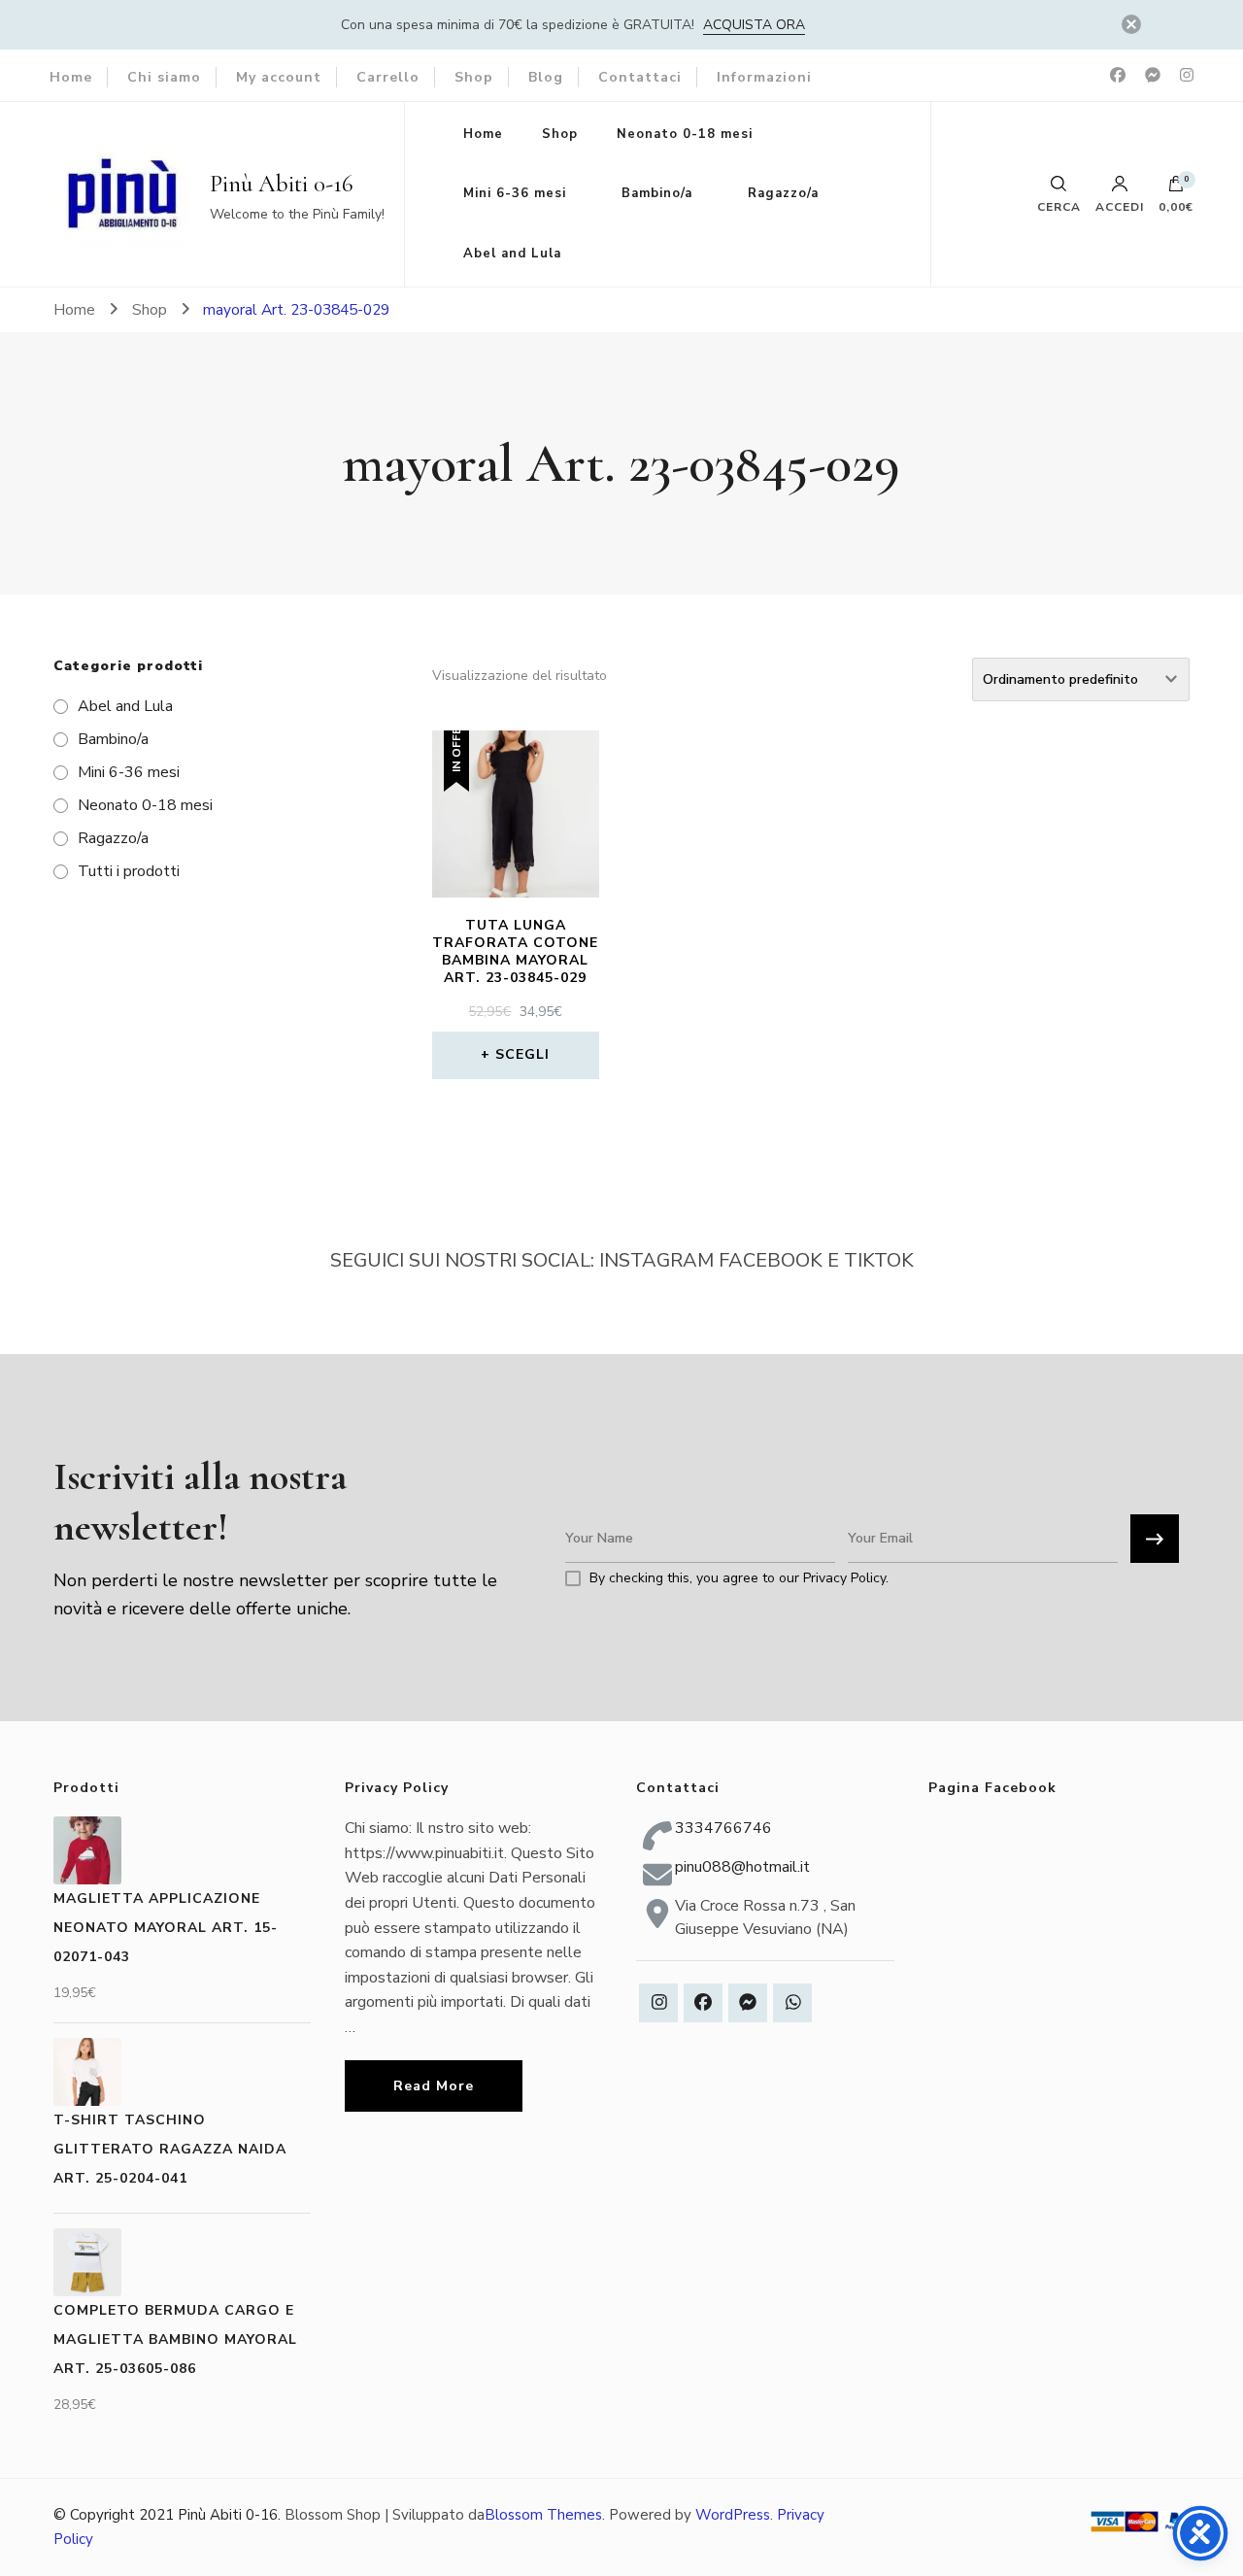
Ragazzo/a (783, 193)
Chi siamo (164, 77)
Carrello (388, 77)
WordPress (733, 2515)
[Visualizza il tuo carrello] (1176, 188)
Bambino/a (657, 193)
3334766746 (723, 1828)
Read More (434, 2086)
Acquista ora (754, 25)
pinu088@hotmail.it (742, 1867)
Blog (546, 77)
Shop (474, 77)
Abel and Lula (512, 254)
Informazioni (764, 77)
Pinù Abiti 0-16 (282, 184)
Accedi (1120, 206)
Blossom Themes (543, 2515)
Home (71, 77)
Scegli (522, 1054)
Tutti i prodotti (129, 871)
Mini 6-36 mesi (515, 193)
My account (279, 77)
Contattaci (640, 77)
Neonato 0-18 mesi (685, 134)
